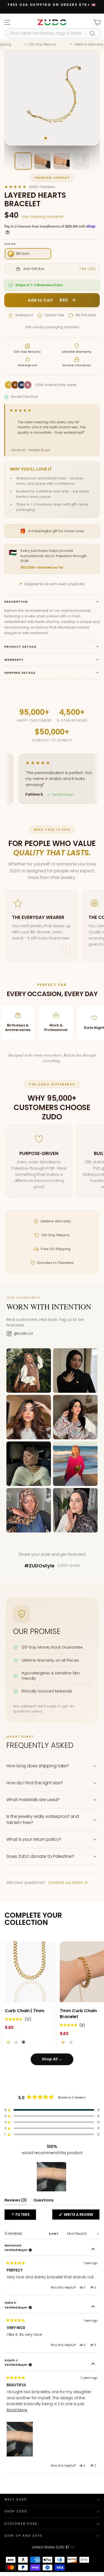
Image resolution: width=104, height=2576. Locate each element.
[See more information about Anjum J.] (93, 2364)
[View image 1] (23, 161)
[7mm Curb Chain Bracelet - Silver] (71, 2042)
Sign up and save (24, 2536)
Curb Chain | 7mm (25, 2011)
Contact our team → (68, 1883)
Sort (54, 2234)
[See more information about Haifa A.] (93, 2307)
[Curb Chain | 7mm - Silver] (16, 2042)
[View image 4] (81, 161)
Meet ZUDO (16, 2499)
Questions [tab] (43, 2201)
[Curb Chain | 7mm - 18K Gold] (8, 2042)
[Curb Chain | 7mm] (30, 1972)
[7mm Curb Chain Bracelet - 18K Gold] (63, 2042)
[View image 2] (42, 161)
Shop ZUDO (16, 2511)
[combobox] (53, 33)
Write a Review (81, 2216)
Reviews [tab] (16, 2201)
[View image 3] (62, 161)
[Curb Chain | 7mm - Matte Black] (23, 2042)
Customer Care (21, 2524)
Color (10, 244)
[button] (18, 2019)
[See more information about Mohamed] (93, 2250)
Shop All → (52, 2059)
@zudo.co (23, 1334)
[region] (52, 2177)
